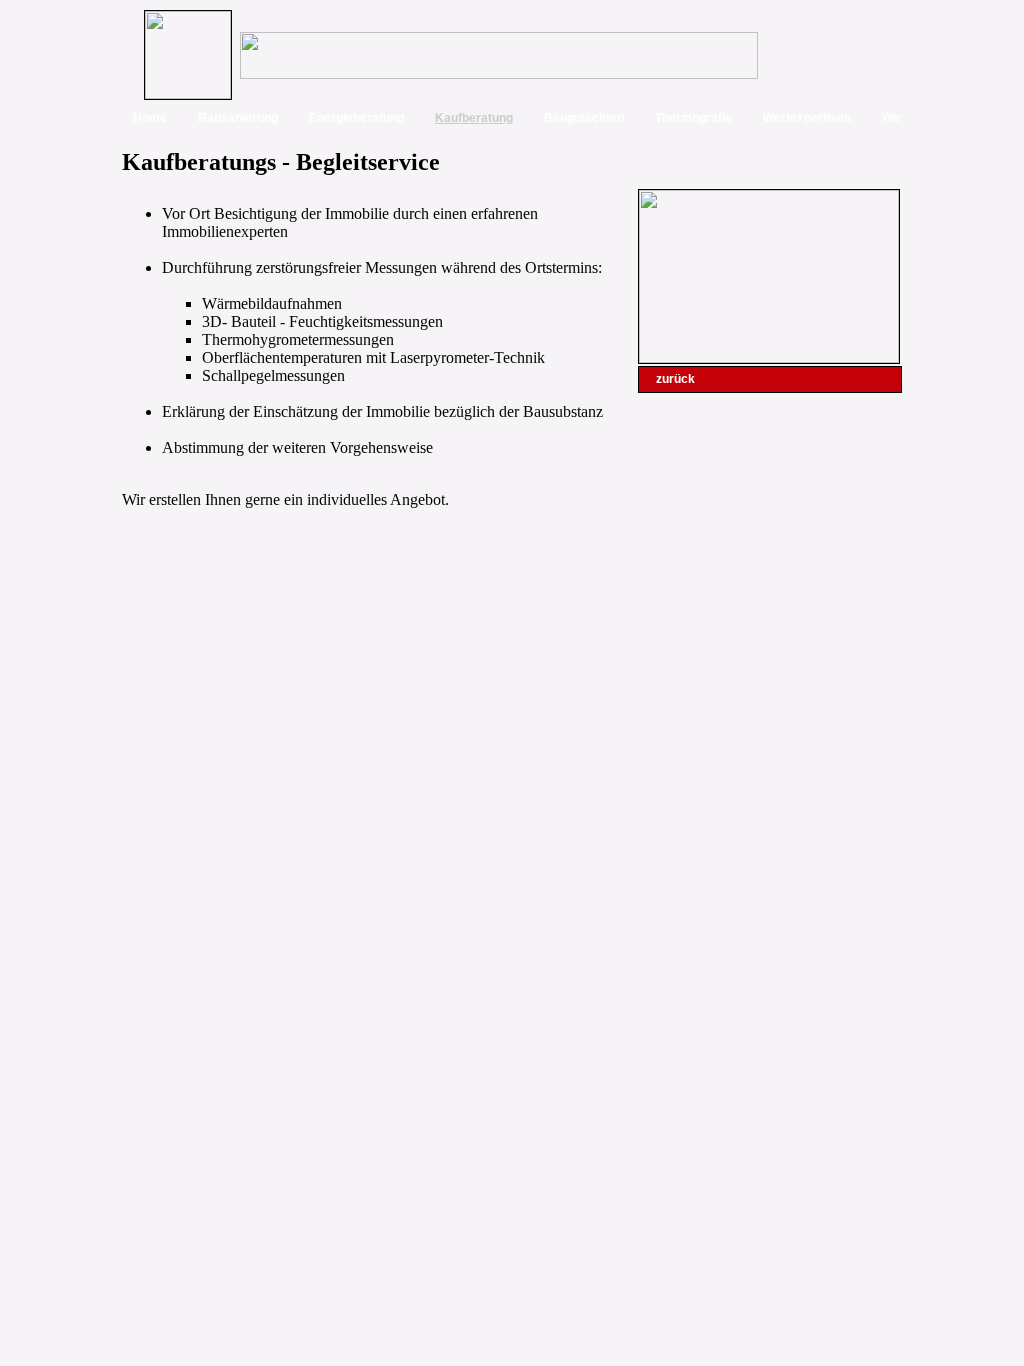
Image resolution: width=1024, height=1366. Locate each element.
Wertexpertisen (807, 118)
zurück (675, 379)
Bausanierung (238, 118)
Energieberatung (356, 118)
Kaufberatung (474, 118)
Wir (891, 118)
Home (150, 118)
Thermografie (693, 118)
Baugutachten (584, 118)
